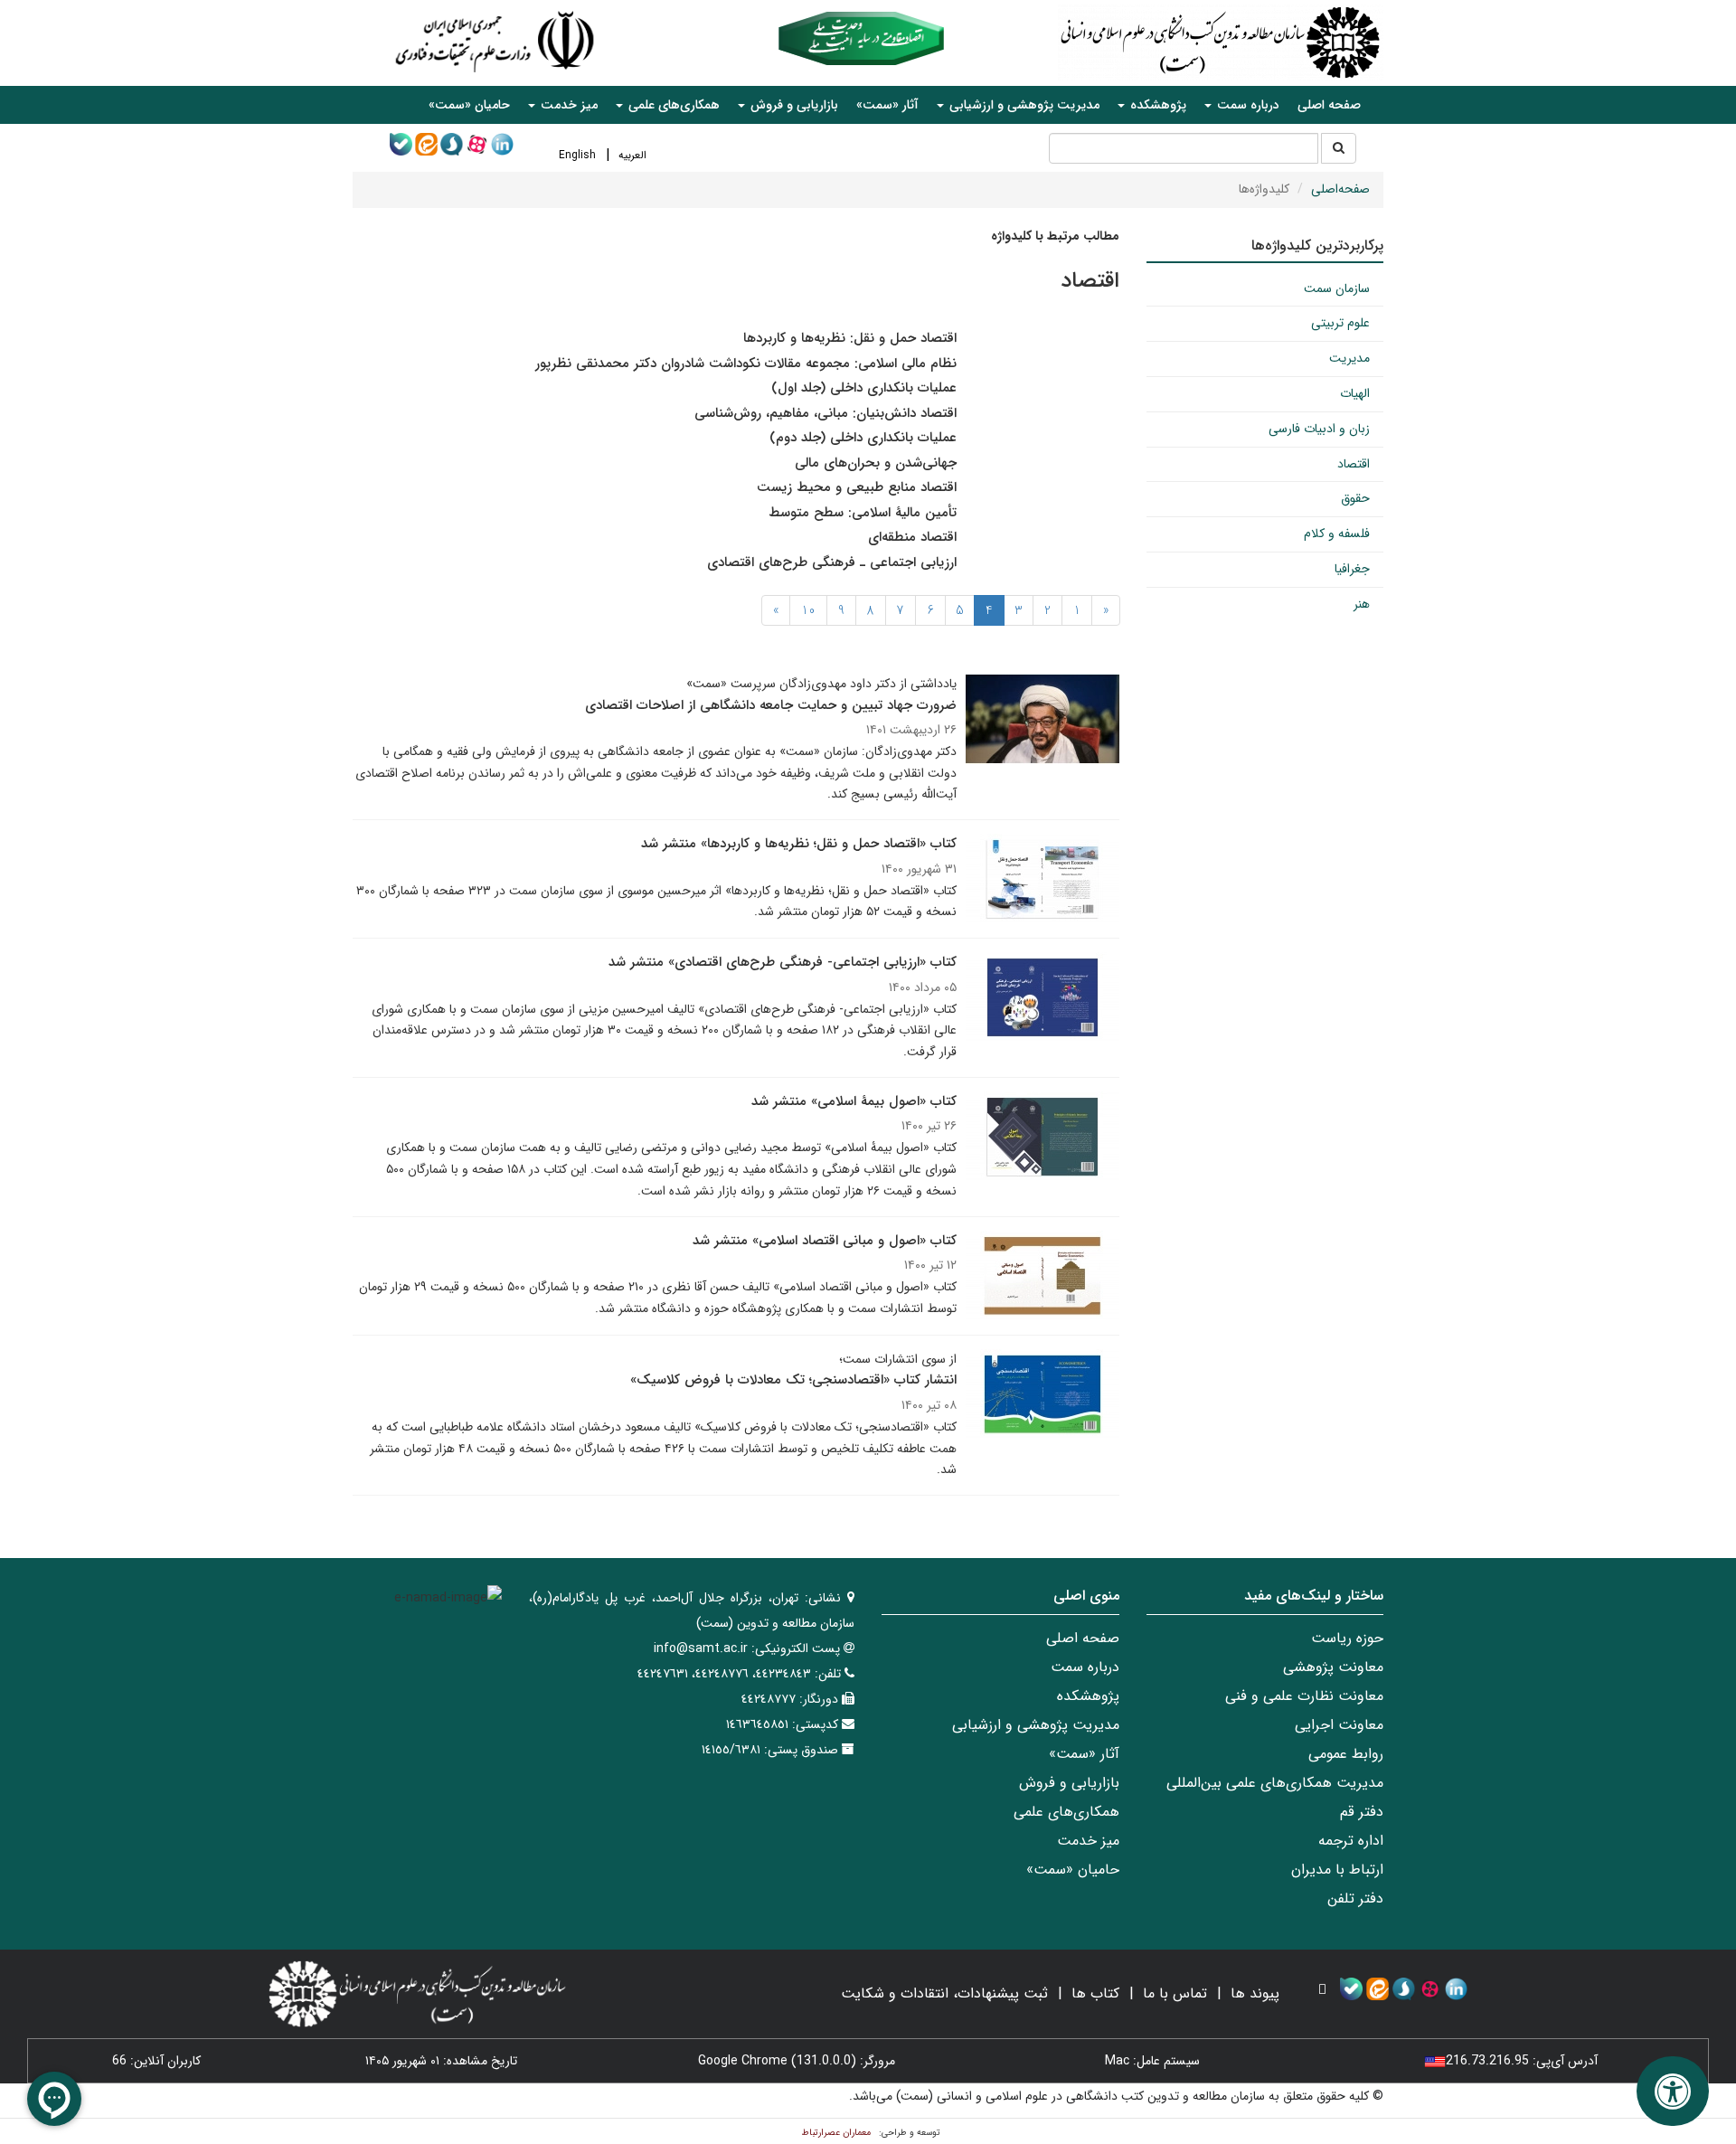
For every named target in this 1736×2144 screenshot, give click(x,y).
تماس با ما (1175, 1993)
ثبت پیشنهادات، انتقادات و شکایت (944, 1993)
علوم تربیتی (1340, 323)
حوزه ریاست (1347, 1638)
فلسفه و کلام (1337, 534)
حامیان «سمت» (469, 105)
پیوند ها (1255, 1993)
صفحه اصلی (1329, 105)
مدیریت (1349, 358)
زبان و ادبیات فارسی (1319, 429)
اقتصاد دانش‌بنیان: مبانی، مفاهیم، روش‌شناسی (826, 413)
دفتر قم (1362, 1812)
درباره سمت (1085, 1667)
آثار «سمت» (887, 105)
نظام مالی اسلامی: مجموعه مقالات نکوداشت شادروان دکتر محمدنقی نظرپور (746, 364)
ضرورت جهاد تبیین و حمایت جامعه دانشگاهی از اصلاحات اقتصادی (771, 705)
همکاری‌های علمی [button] (672, 105)
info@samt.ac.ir (701, 1648)
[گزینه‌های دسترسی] (1673, 2091)
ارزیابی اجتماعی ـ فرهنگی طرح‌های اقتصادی (832, 562)
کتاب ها (1095, 1993)
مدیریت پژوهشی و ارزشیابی (1036, 1725)
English (577, 155)
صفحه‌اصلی (1340, 189)
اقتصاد (1354, 464)
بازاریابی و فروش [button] (793, 105)
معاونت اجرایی (1339, 1725)
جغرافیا (1352, 569)
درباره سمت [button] (1246, 105)
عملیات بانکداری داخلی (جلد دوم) (863, 438)
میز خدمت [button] (567, 105)
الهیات (1355, 393)
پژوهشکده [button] (1156, 105)
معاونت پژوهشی (1333, 1667)
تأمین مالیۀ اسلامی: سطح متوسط (863, 513)
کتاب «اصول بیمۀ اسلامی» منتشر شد (854, 1101)
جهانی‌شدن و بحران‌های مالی (876, 463)
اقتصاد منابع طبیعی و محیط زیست (857, 487)
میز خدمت (1088, 1841)
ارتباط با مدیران (1337, 1870)
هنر (1362, 604)
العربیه (632, 155)
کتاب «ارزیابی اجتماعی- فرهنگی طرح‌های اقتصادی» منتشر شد (783, 962)
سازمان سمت (1337, 288)
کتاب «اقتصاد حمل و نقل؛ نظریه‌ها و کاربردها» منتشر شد (799, 844)
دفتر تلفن (1355, 1898)
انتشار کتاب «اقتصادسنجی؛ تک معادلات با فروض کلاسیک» (793, 1380)
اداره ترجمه (1351, 1841)
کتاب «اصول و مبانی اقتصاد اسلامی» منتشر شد (825, 1241)
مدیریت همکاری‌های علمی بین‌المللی (1275, 1783)
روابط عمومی (1346, 1754)
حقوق (1355, 498)
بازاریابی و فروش (1069, 1783)
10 (808, 610)
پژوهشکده (1088, 1696)
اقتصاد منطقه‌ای (912, 537)
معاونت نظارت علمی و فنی (1304, 1696)
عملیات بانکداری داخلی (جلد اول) (864, 388)
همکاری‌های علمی (1066, 1812)
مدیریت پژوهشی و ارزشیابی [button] (1023, 105)
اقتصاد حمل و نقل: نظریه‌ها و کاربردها (850, 338)
